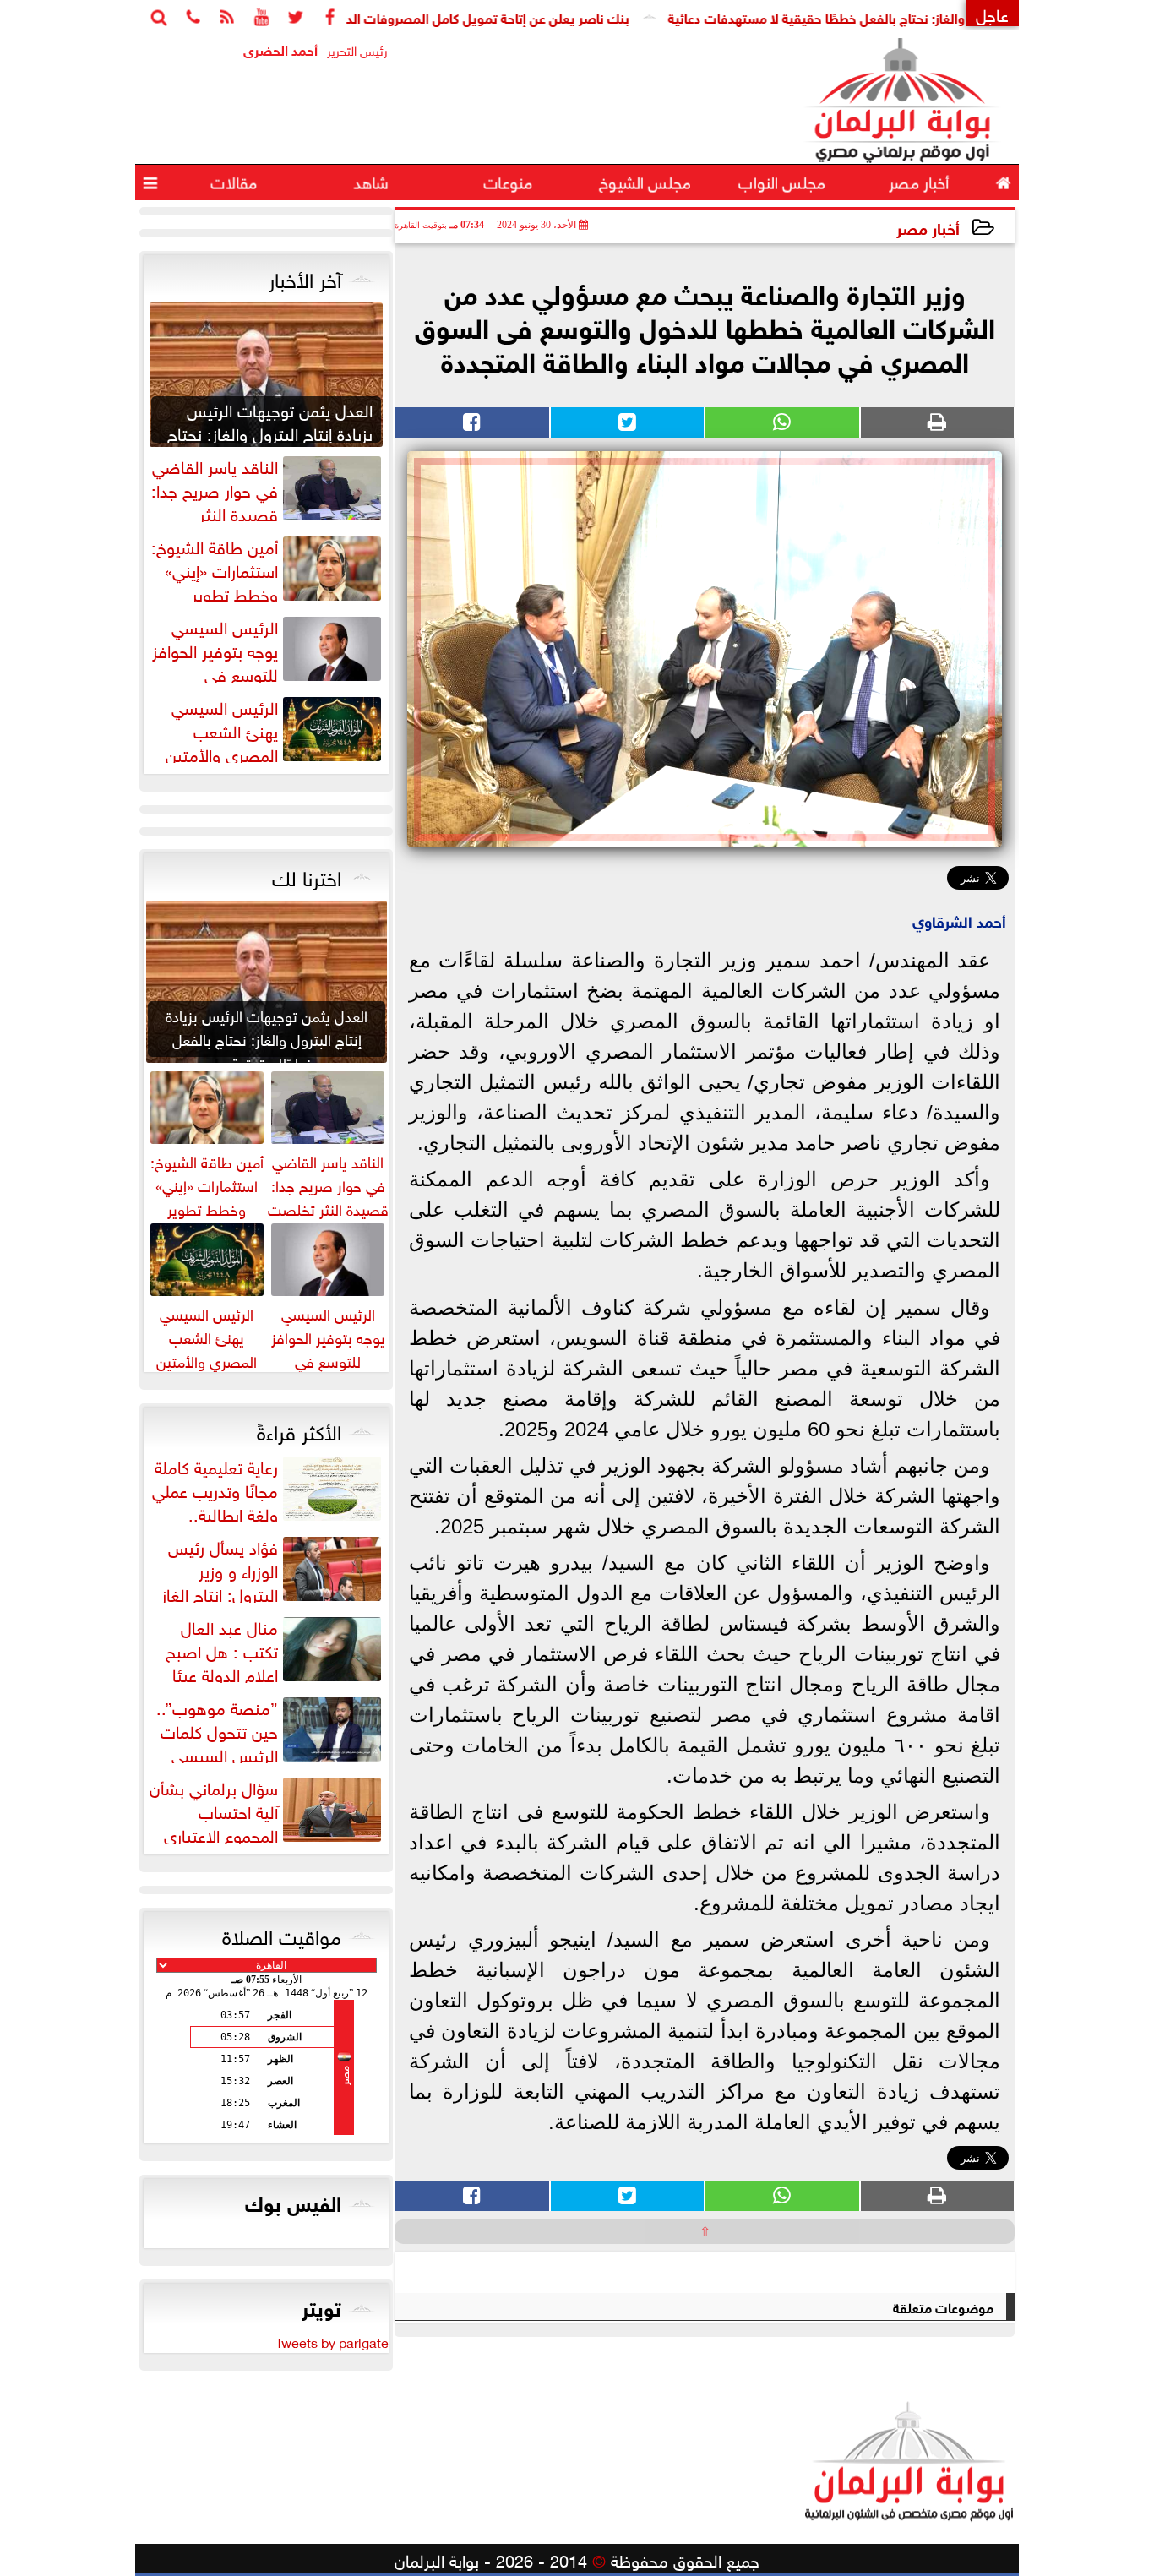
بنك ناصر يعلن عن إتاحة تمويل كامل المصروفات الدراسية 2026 (517, 16)
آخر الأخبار (305, 277)
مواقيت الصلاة (282, 1934)
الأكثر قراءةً (299, 1430)
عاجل (992, 13)
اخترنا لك (307, 875)
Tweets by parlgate (332, 2341)
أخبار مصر (928, 227)
